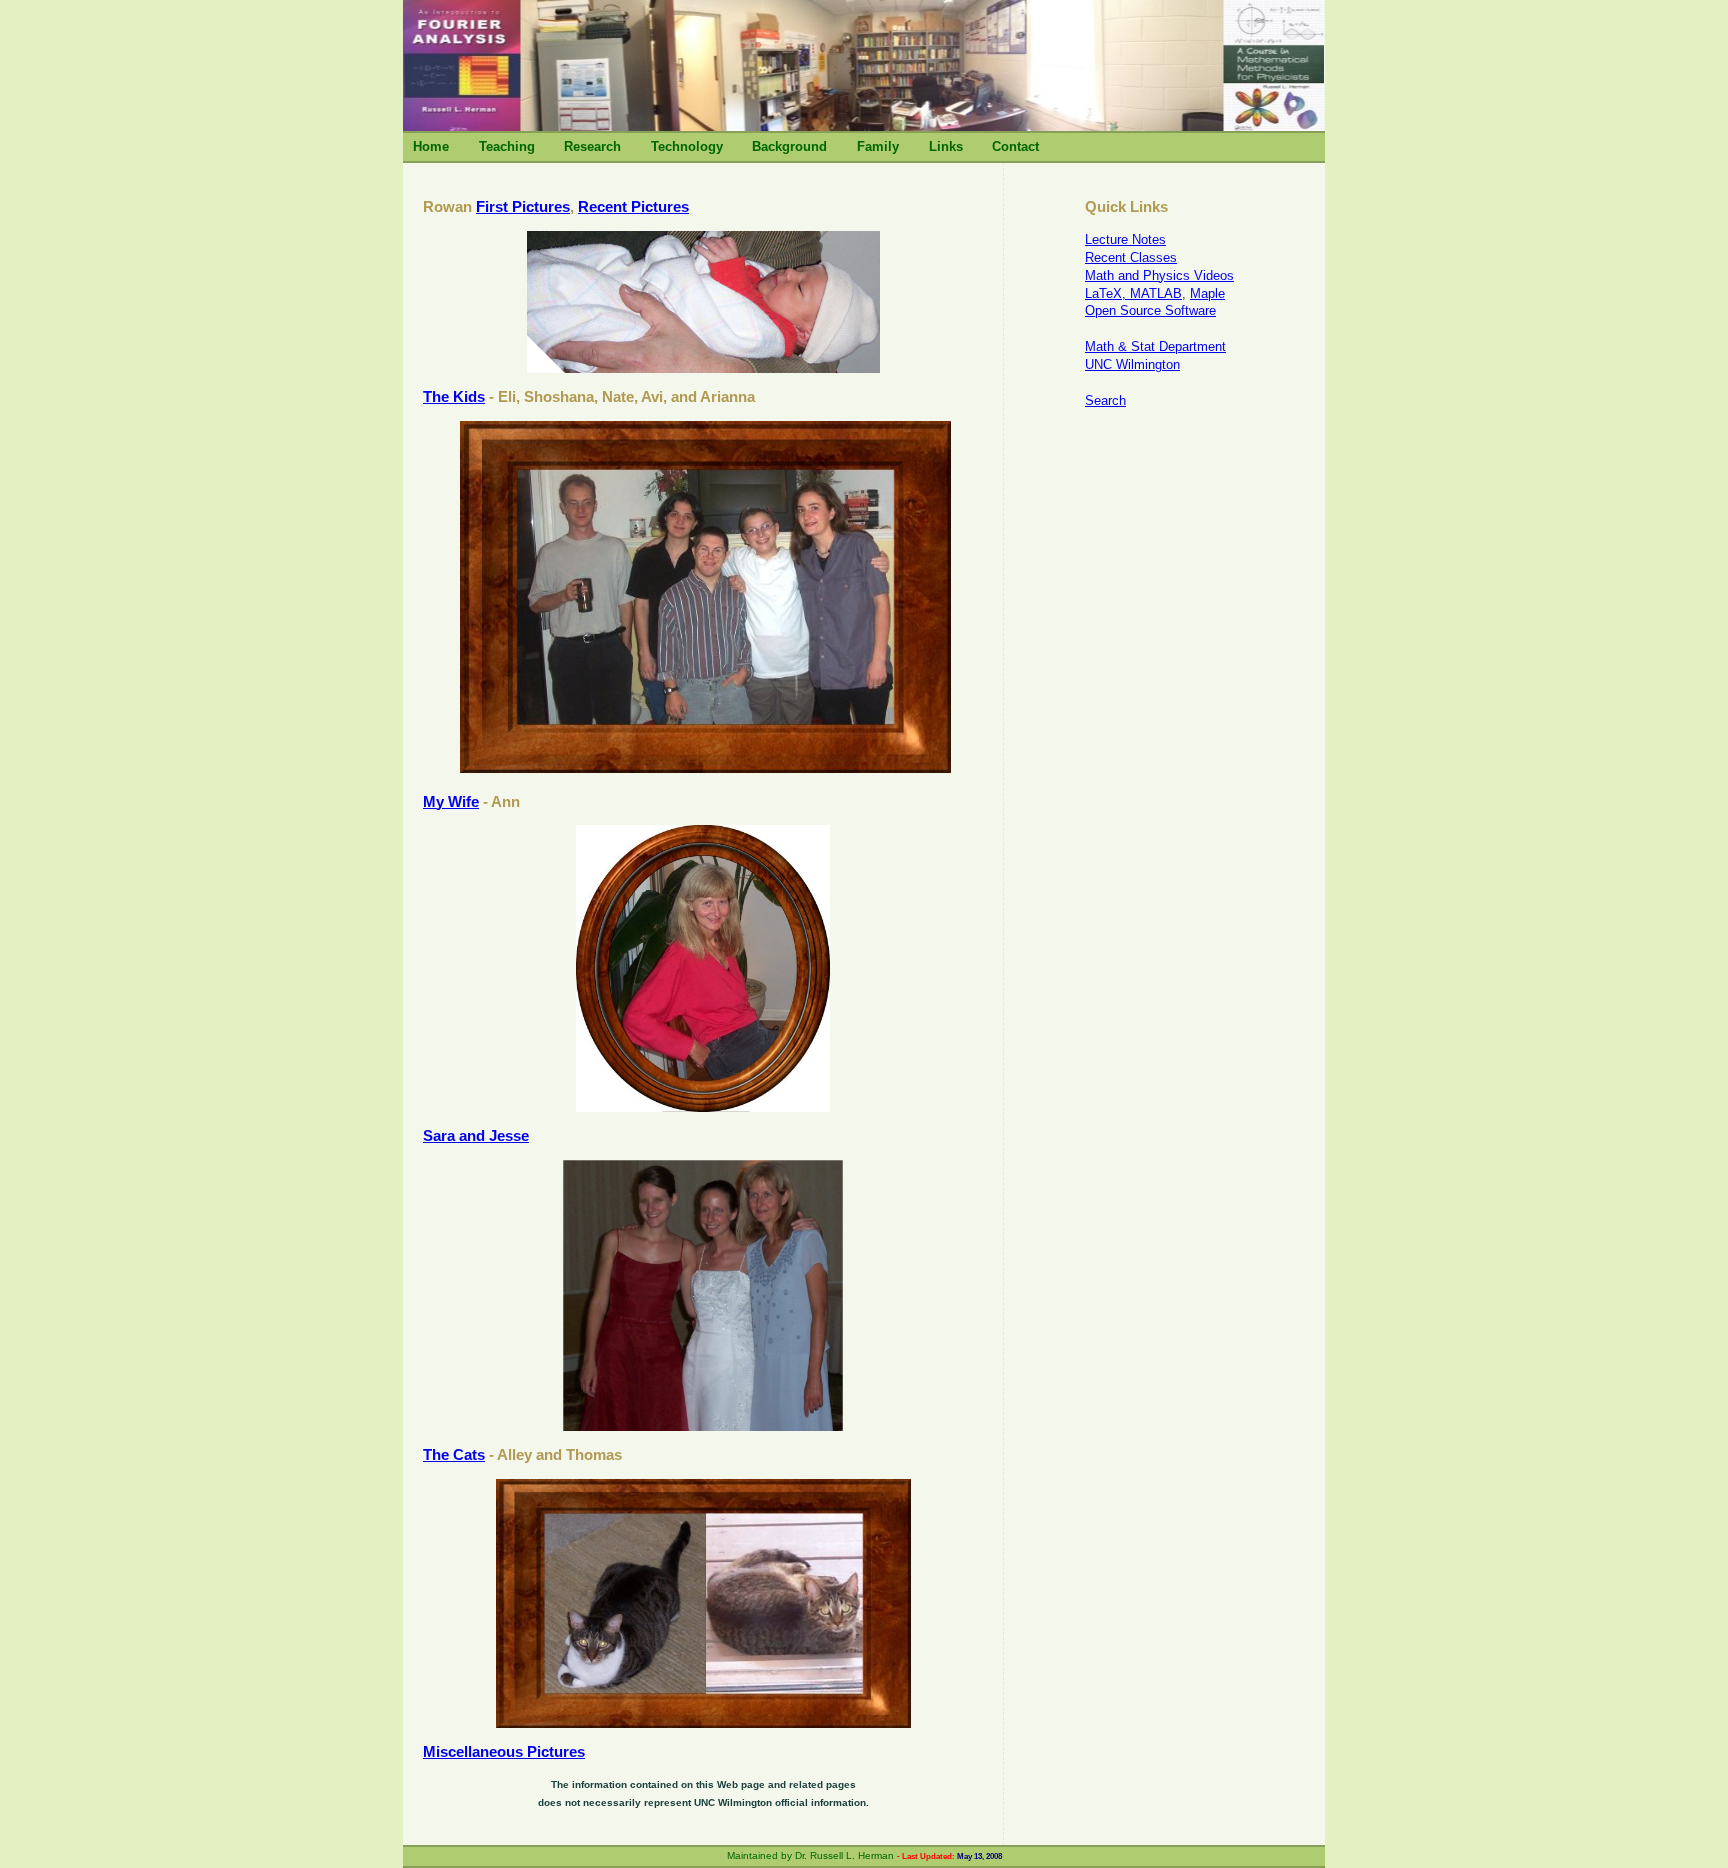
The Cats (454, 1454)
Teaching (507, 146)
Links (946, 146)
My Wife (451, 801)
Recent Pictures (633, 206)
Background (789, 146)
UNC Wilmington (1132, 364)
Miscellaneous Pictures (504, 1751)
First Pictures (523, 206)
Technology (687, 146)
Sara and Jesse (476, 1135)
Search (1105, 400)
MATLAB (1156, 293)
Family (878, 146)
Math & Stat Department (1155, 346)
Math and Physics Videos (1159, 275)
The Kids (454, 396)
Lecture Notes (1125, 239)
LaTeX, (1107, 293)
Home (431, 146)
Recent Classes (1131, 257)
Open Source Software (1150, 310)
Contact (1015, 146)
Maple (1207, 293)
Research (592, 146)
